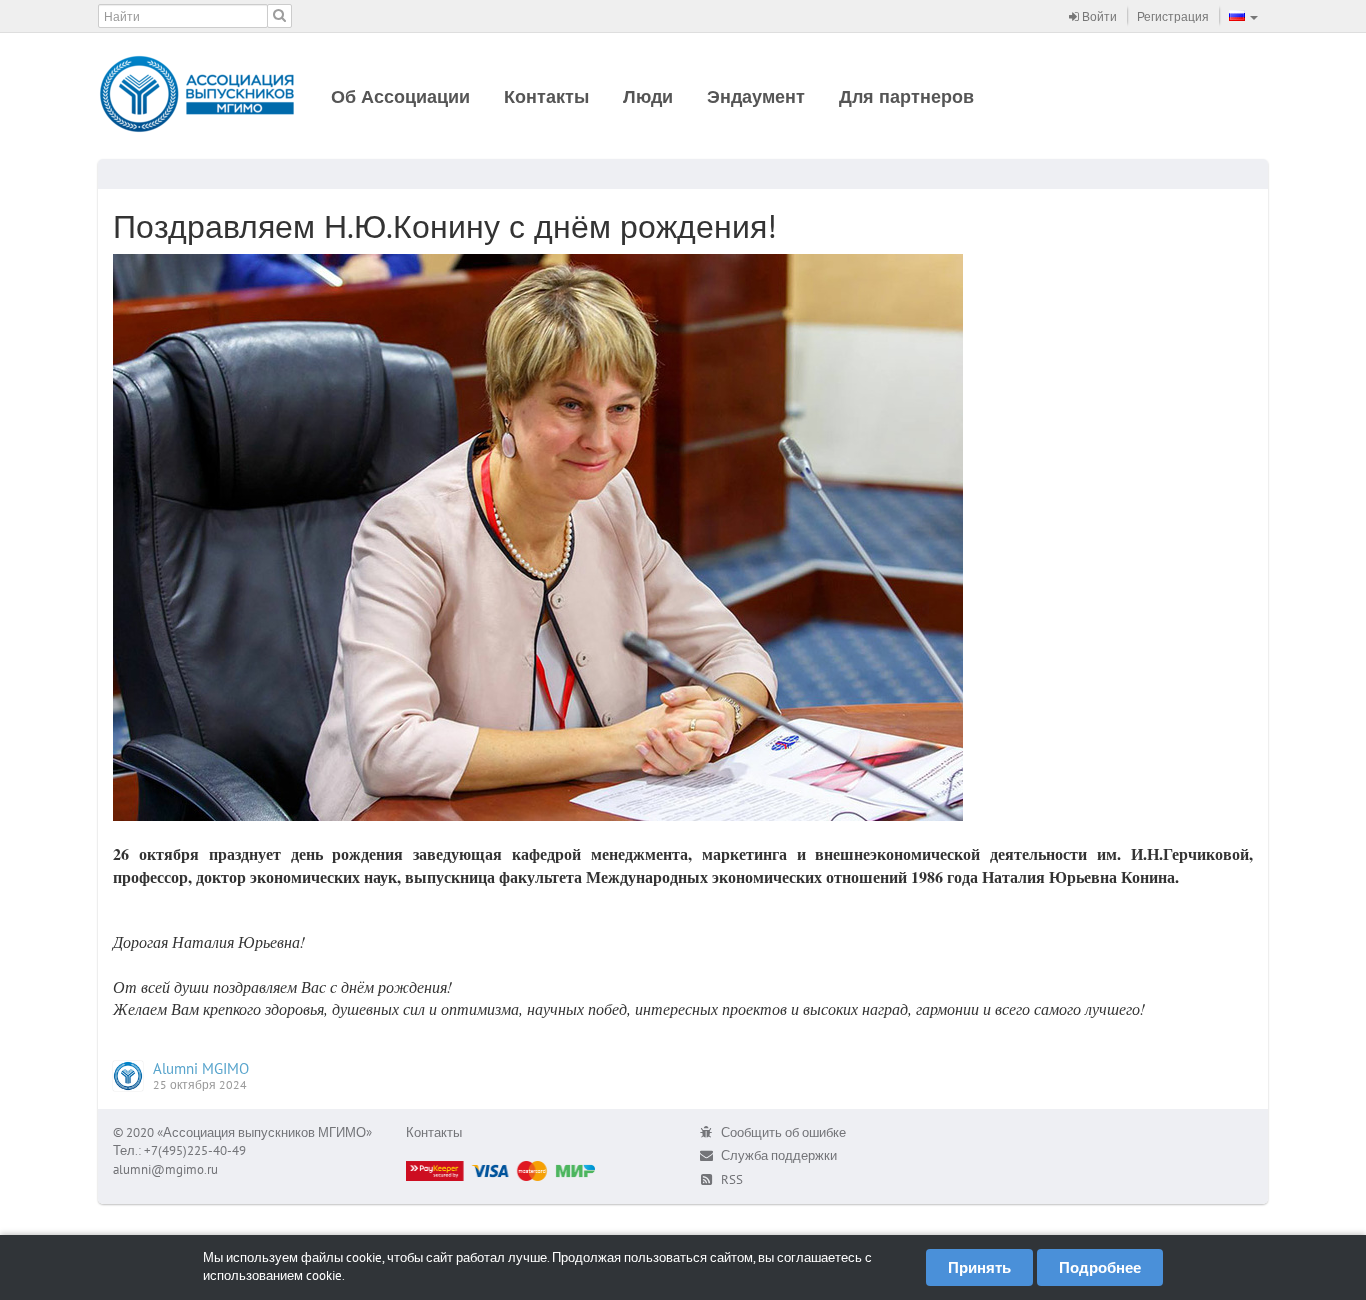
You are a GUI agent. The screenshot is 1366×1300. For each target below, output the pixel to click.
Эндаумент (756, 96)
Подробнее (1100, 1267)
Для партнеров (906, 96)
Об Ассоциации (400, 96)
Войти (1098, 16)
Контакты (546, 96)
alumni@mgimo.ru (165, 1169)
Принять (979, 1267)
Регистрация (1173, 16)
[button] (1243, 16)
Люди (648, 96)
